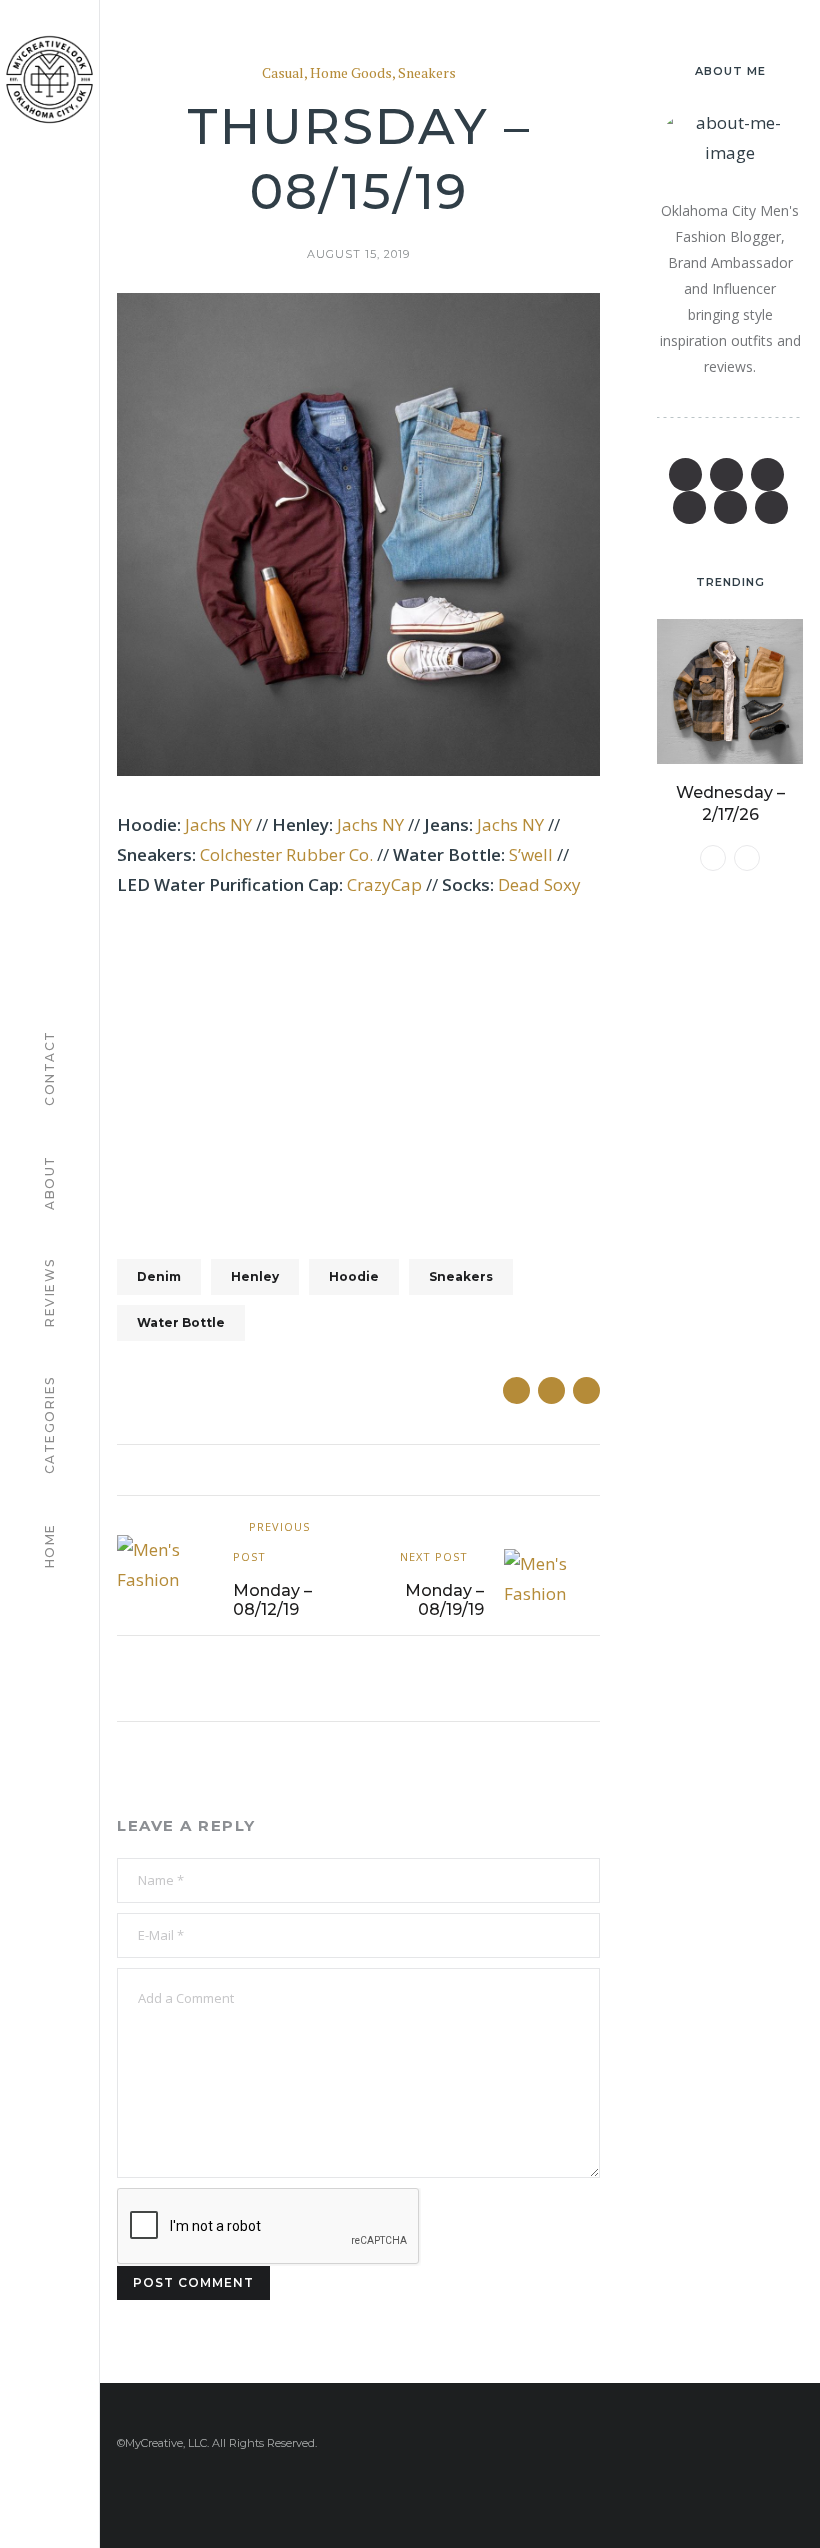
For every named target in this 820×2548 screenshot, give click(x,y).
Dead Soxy (539, 884)
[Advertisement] (358, 1066)
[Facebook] (685, 474)
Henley (255, 1276)
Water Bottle (181, 1322)
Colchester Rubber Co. (286, 854)
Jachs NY (218, 824)
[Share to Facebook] (516, 1390)
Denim (159, 1276)
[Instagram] (730, 507)
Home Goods (351, 73)
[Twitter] (726, 474)
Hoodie (354, 1276)
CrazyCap (384, 884)
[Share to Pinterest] (586, 1390)
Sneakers (427, 73)
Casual (283, 73)
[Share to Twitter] (551, 1390)
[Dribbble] (771, 507)
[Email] (689, 507)
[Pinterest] (767, 474)
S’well (533, 854)
